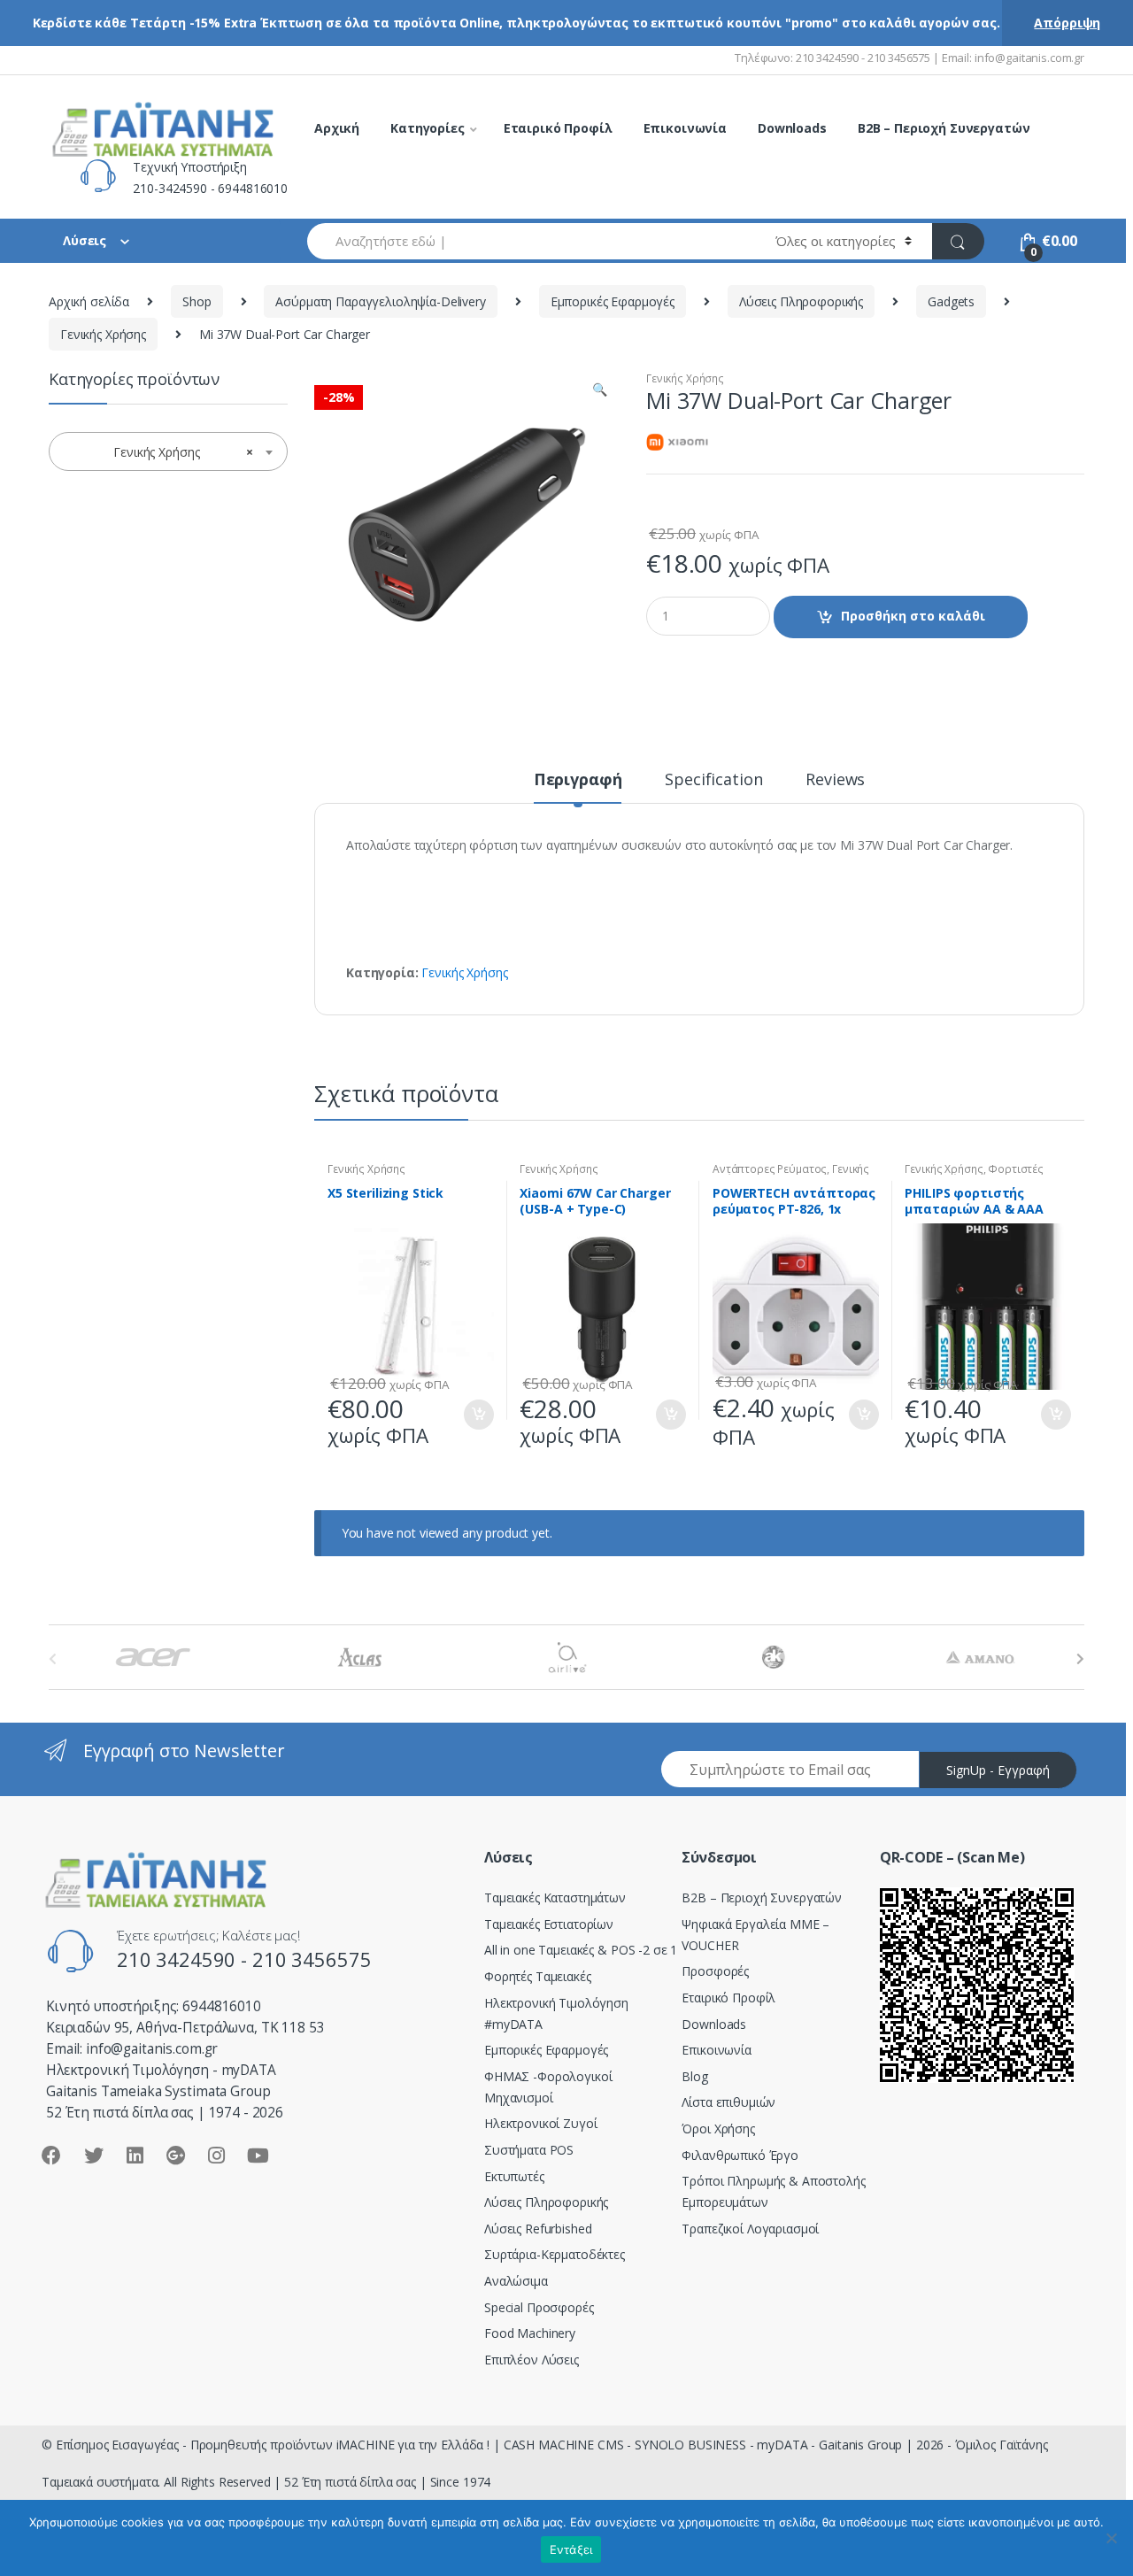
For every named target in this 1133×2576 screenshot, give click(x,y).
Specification (713, 780)
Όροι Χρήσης (718, 2129)
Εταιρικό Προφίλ (558, 128)
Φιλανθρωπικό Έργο (740, 2155)
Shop (197, 301)
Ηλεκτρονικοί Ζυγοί (540, 2123)
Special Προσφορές (539, 2307)
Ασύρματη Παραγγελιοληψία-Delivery (380, 301)
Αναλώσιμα (516, 2281)
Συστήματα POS (529, 2150)
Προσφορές (715, 1971)
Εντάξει (571, 2549)
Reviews (835, 780)
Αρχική (337, 128)
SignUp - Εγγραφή (998, 1770)
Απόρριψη (1067, 23)
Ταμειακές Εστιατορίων (549, 1924)
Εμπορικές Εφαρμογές (613, 301)
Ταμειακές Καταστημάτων (555, 1897)
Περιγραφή (578, 780)
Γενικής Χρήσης (103, 334)
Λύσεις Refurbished (538, 2229)
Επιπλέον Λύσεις (532, 2360)
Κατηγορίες (428, 128)
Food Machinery (530, 2333)
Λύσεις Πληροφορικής (801, 301)
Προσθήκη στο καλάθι (913, 616)
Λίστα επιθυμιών (728, 2102)
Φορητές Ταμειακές (538, 1976)
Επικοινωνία (685, 128)
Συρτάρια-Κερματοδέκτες (555, 2254)
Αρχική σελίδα (89, 301)
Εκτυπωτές (514, 2176)
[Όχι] (1111, 2538)
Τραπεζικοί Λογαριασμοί (750, 2229)
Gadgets (951, 301)
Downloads (792, 128)
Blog (694, 2076)
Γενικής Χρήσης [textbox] (163, 452)
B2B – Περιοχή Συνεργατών (944, 128)
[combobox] (531, 241)
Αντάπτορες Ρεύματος (770, 1169)
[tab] (578, 787)
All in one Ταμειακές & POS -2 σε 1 (581, 1950)
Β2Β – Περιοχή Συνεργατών (762, 1897)
